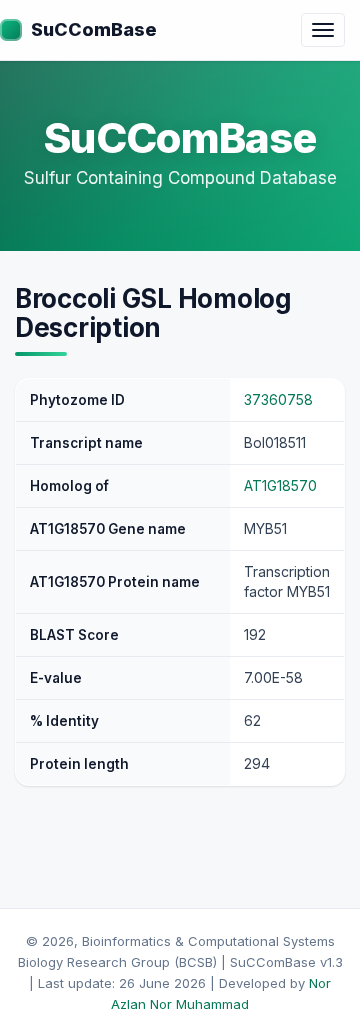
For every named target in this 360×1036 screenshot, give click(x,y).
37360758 (278, 399)
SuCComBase (94, 29)
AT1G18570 (280, 485)
